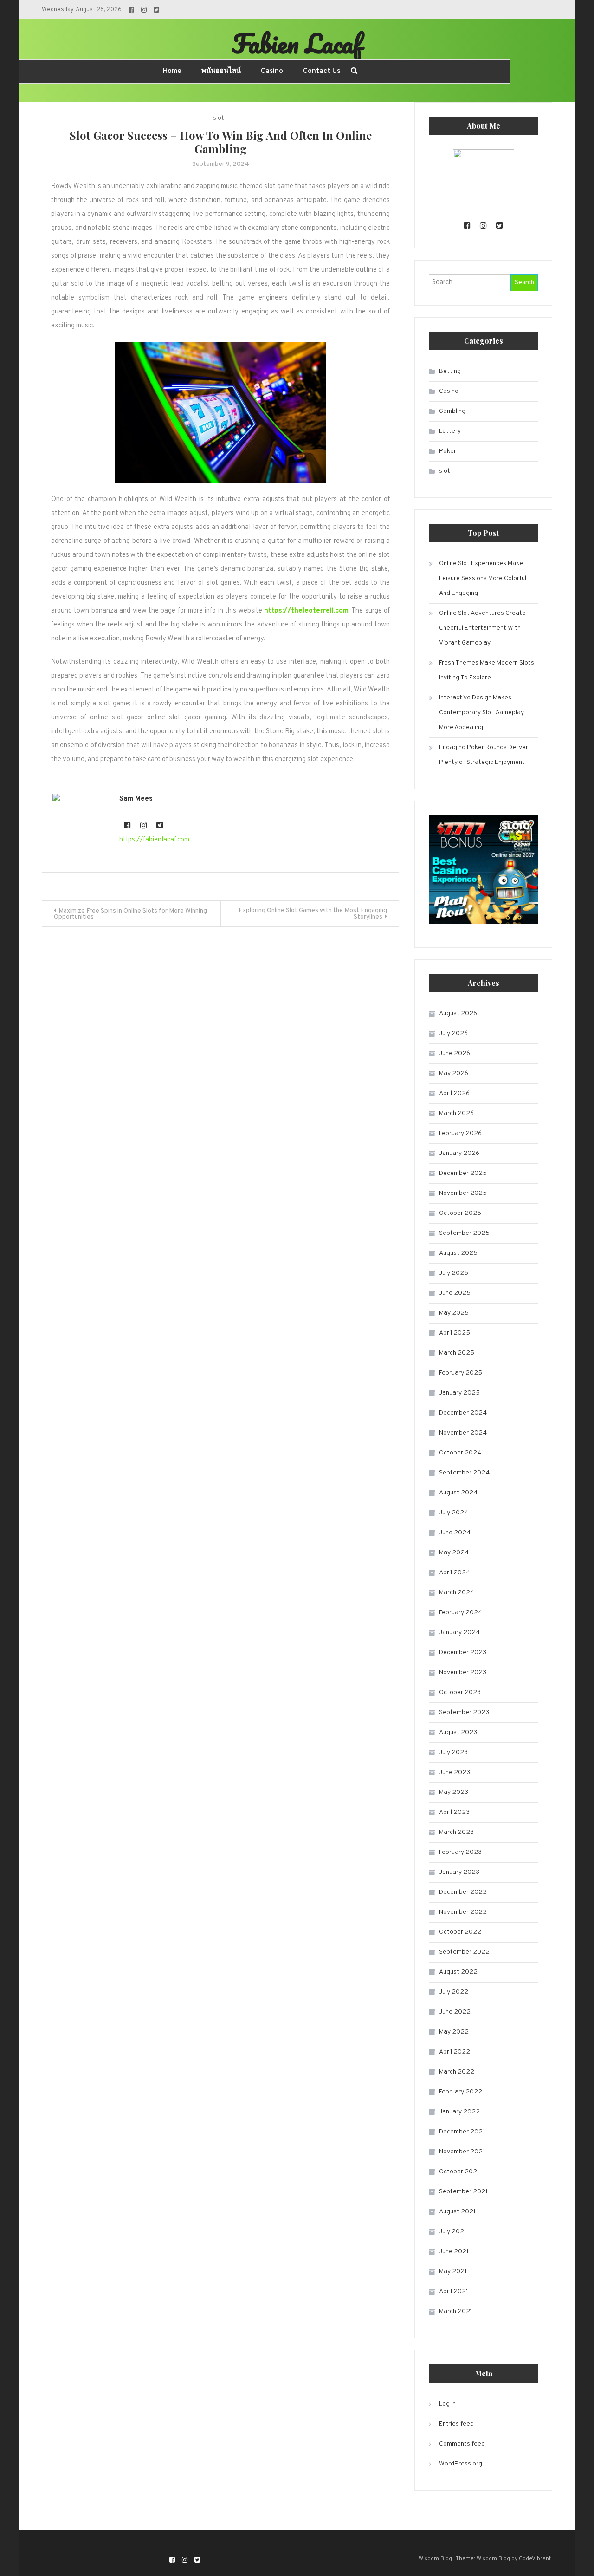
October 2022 (460, 1932)
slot (218, 118)
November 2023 (463, 1673)
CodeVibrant (535, 2559)
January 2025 (459, 1393)
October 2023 (460, 1692)
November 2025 (463, 1193)
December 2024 (463, 1413)
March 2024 (457, 1593)
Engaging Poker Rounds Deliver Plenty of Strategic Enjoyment (484, 755)
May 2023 (454, 1792)
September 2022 (464, 1952)
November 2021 (462, 2152)
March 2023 (456, 1832)
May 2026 (454, 1073)
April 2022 (455, 2052)
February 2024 (461, 1613)
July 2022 (454, 1992)
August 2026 (458, 1014)
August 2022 (458, 1972)
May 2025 (454, 1313)
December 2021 (462, 2132)
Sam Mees (136, 799)
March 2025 (457, 1353)
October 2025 (460, 1213)
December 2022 (463, 1892)
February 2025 (461, 1373)
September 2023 (464, 1712)
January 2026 (459, 1153)
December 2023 (463, 1653)
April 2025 (455, 1333)
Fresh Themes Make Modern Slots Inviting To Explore (487, 670)
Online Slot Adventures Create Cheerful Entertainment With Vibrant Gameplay (482, 628)
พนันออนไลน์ (221, 71)
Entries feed (456, 2424)
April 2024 (455, 1573)
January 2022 (459, 2112)
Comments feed (462, 2444)
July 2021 (453, 2232)
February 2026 (460, 1133)
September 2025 (464, 1233)
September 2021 (463, 2192)
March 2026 (456, 1113)
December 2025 (463, 1173)
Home (172, 71)
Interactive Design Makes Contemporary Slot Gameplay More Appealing (481, 713)
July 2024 (454, 1513)
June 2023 (455, 1772)
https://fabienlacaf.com (154, 840)
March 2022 (457, 2072)
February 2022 (461, 2092)
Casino (272, 71)
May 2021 (453, 2272)
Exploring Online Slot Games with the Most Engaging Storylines (313, 914)
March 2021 (456, 2312)
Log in (447, 2404)
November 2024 (463, 1433)
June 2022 (455, 2012)
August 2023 (458, 1732)
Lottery (450, 431)
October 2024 (460, 1453)
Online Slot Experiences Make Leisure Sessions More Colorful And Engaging (483, 578)
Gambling (452, 411)
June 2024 (455, 1533)
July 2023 (453, 1752)
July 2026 (453, 1034)
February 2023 (460, 1852)
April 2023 (454, 1812)
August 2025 (458, 1253)
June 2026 (455, 1053)
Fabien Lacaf (297, 43)
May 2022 (454, 2032)
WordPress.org (461, 2464)
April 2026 (454, 1093)
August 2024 (458, 1493)
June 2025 (455, 1293)
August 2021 (457, 2212)
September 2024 (464, 1473)
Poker (448, 451)
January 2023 (459, 1872)
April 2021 (454, 2292)
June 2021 (454, 2252)
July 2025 (454, 1273)
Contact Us (322, 71)
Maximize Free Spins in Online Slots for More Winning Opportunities (130, 914)
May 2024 (454, 1553)
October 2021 (459, 2172)
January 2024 (459, 1633)
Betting (450, 371)
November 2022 (463, 1912)
